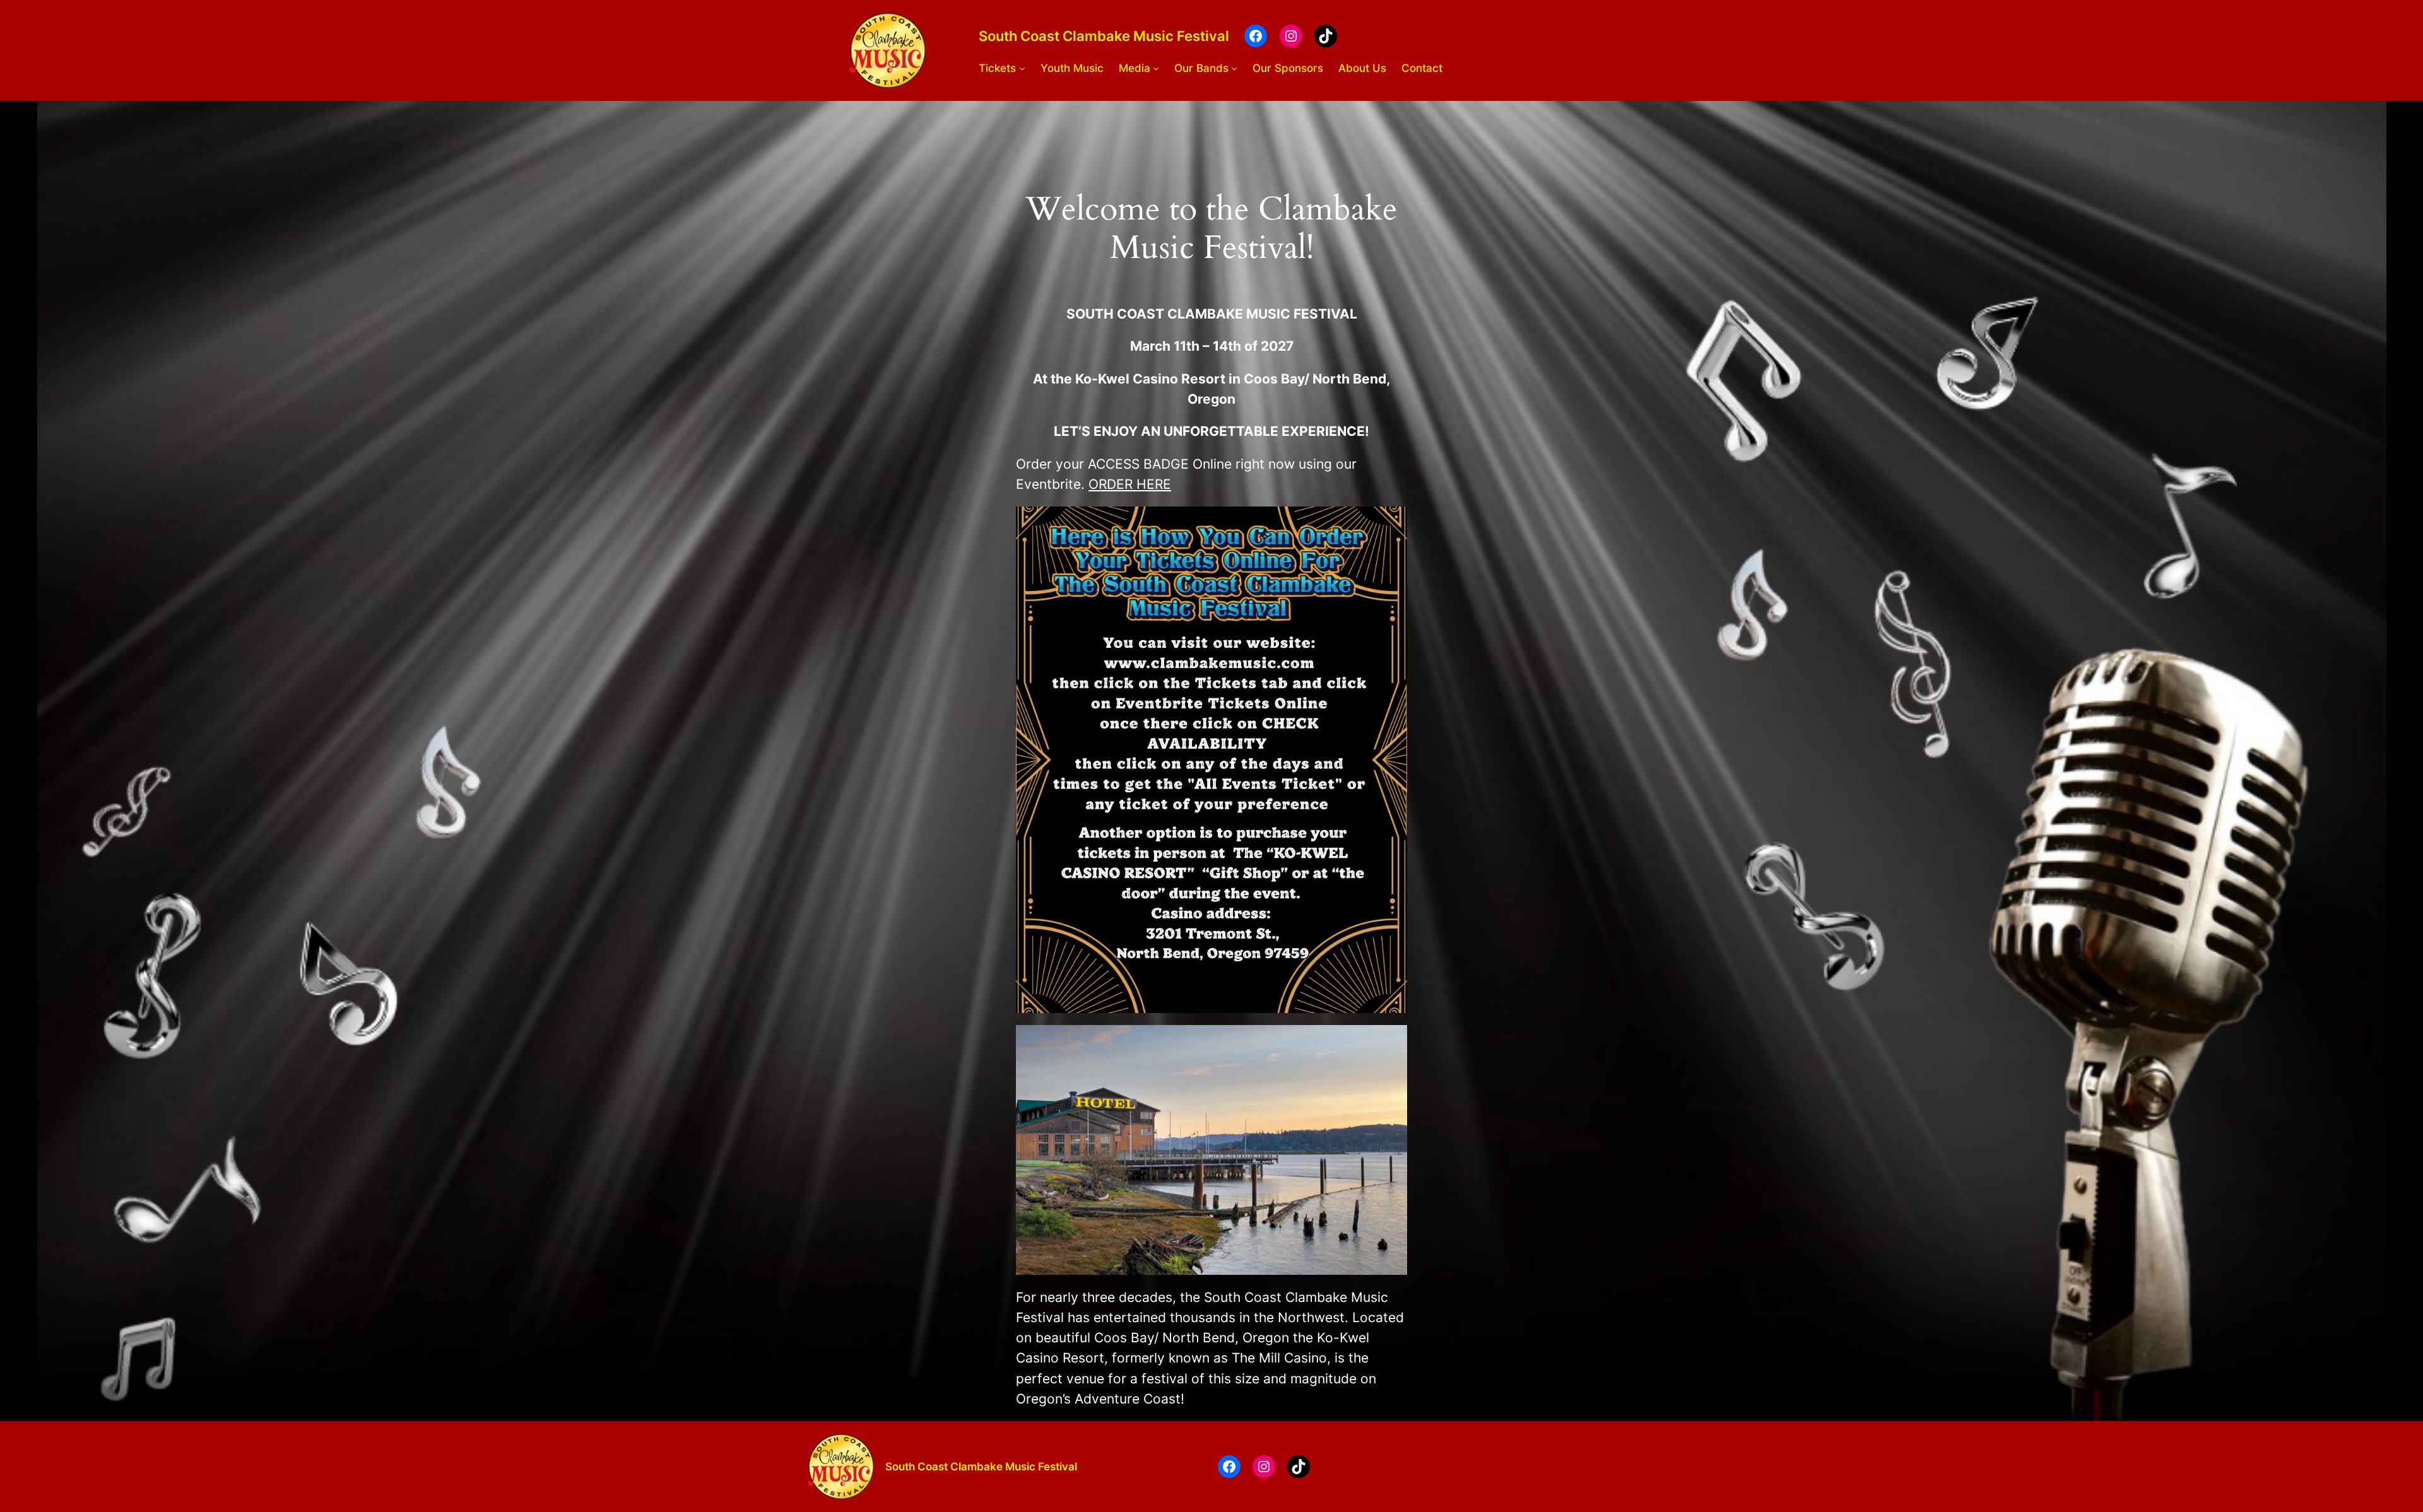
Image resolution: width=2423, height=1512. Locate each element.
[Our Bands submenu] (1234, 68)
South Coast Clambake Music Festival (1104, 36)
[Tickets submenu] (1022, 68)
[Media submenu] (1156, 68)
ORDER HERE (1130, 484)
